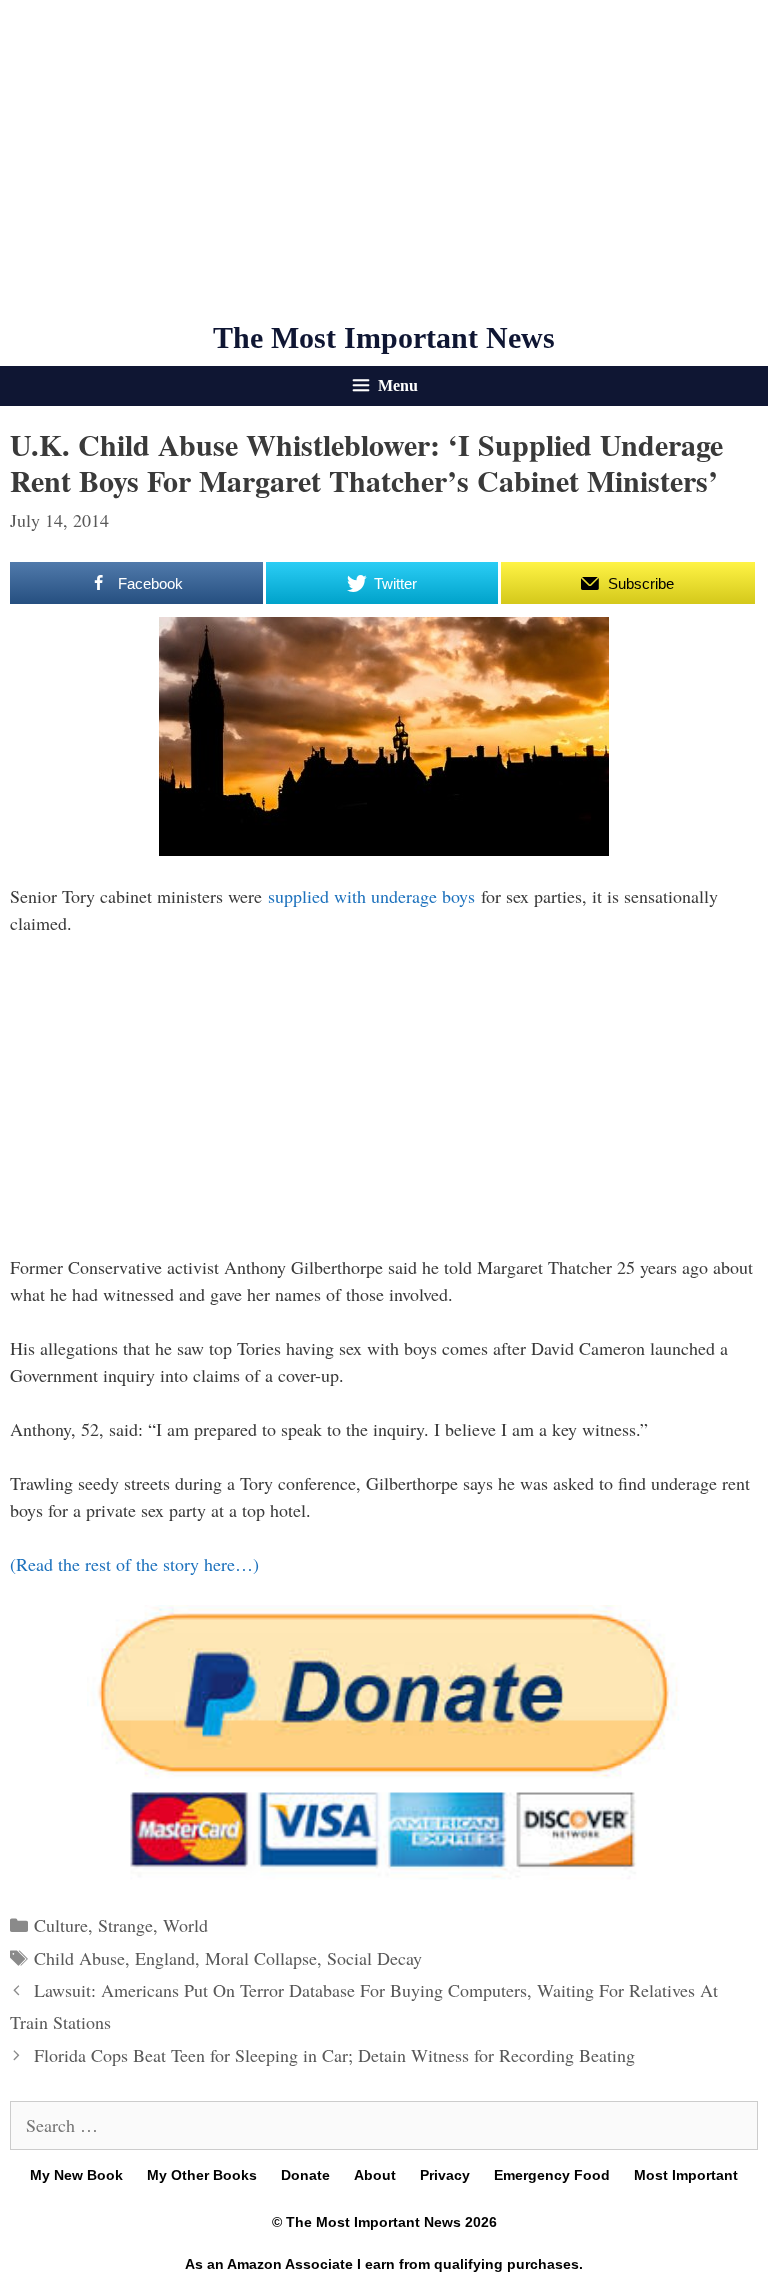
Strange (125, 1925)
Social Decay (374, 1958)
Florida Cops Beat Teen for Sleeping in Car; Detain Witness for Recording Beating (334, 2055)
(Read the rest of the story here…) (134, 1564)
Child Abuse (79, 1958)
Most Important (686, 2175)
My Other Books (202, 2175)
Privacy (445, 2175)
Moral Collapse (261, 1958)
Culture (61, 1925)
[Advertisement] (384, 160)
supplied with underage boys (371, 896)
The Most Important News (384, 337)
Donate (305, 2175)
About (375, 2175)
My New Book (76, 2175)
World (185, 1925)
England (165, 1958)
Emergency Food (552, 2175)
